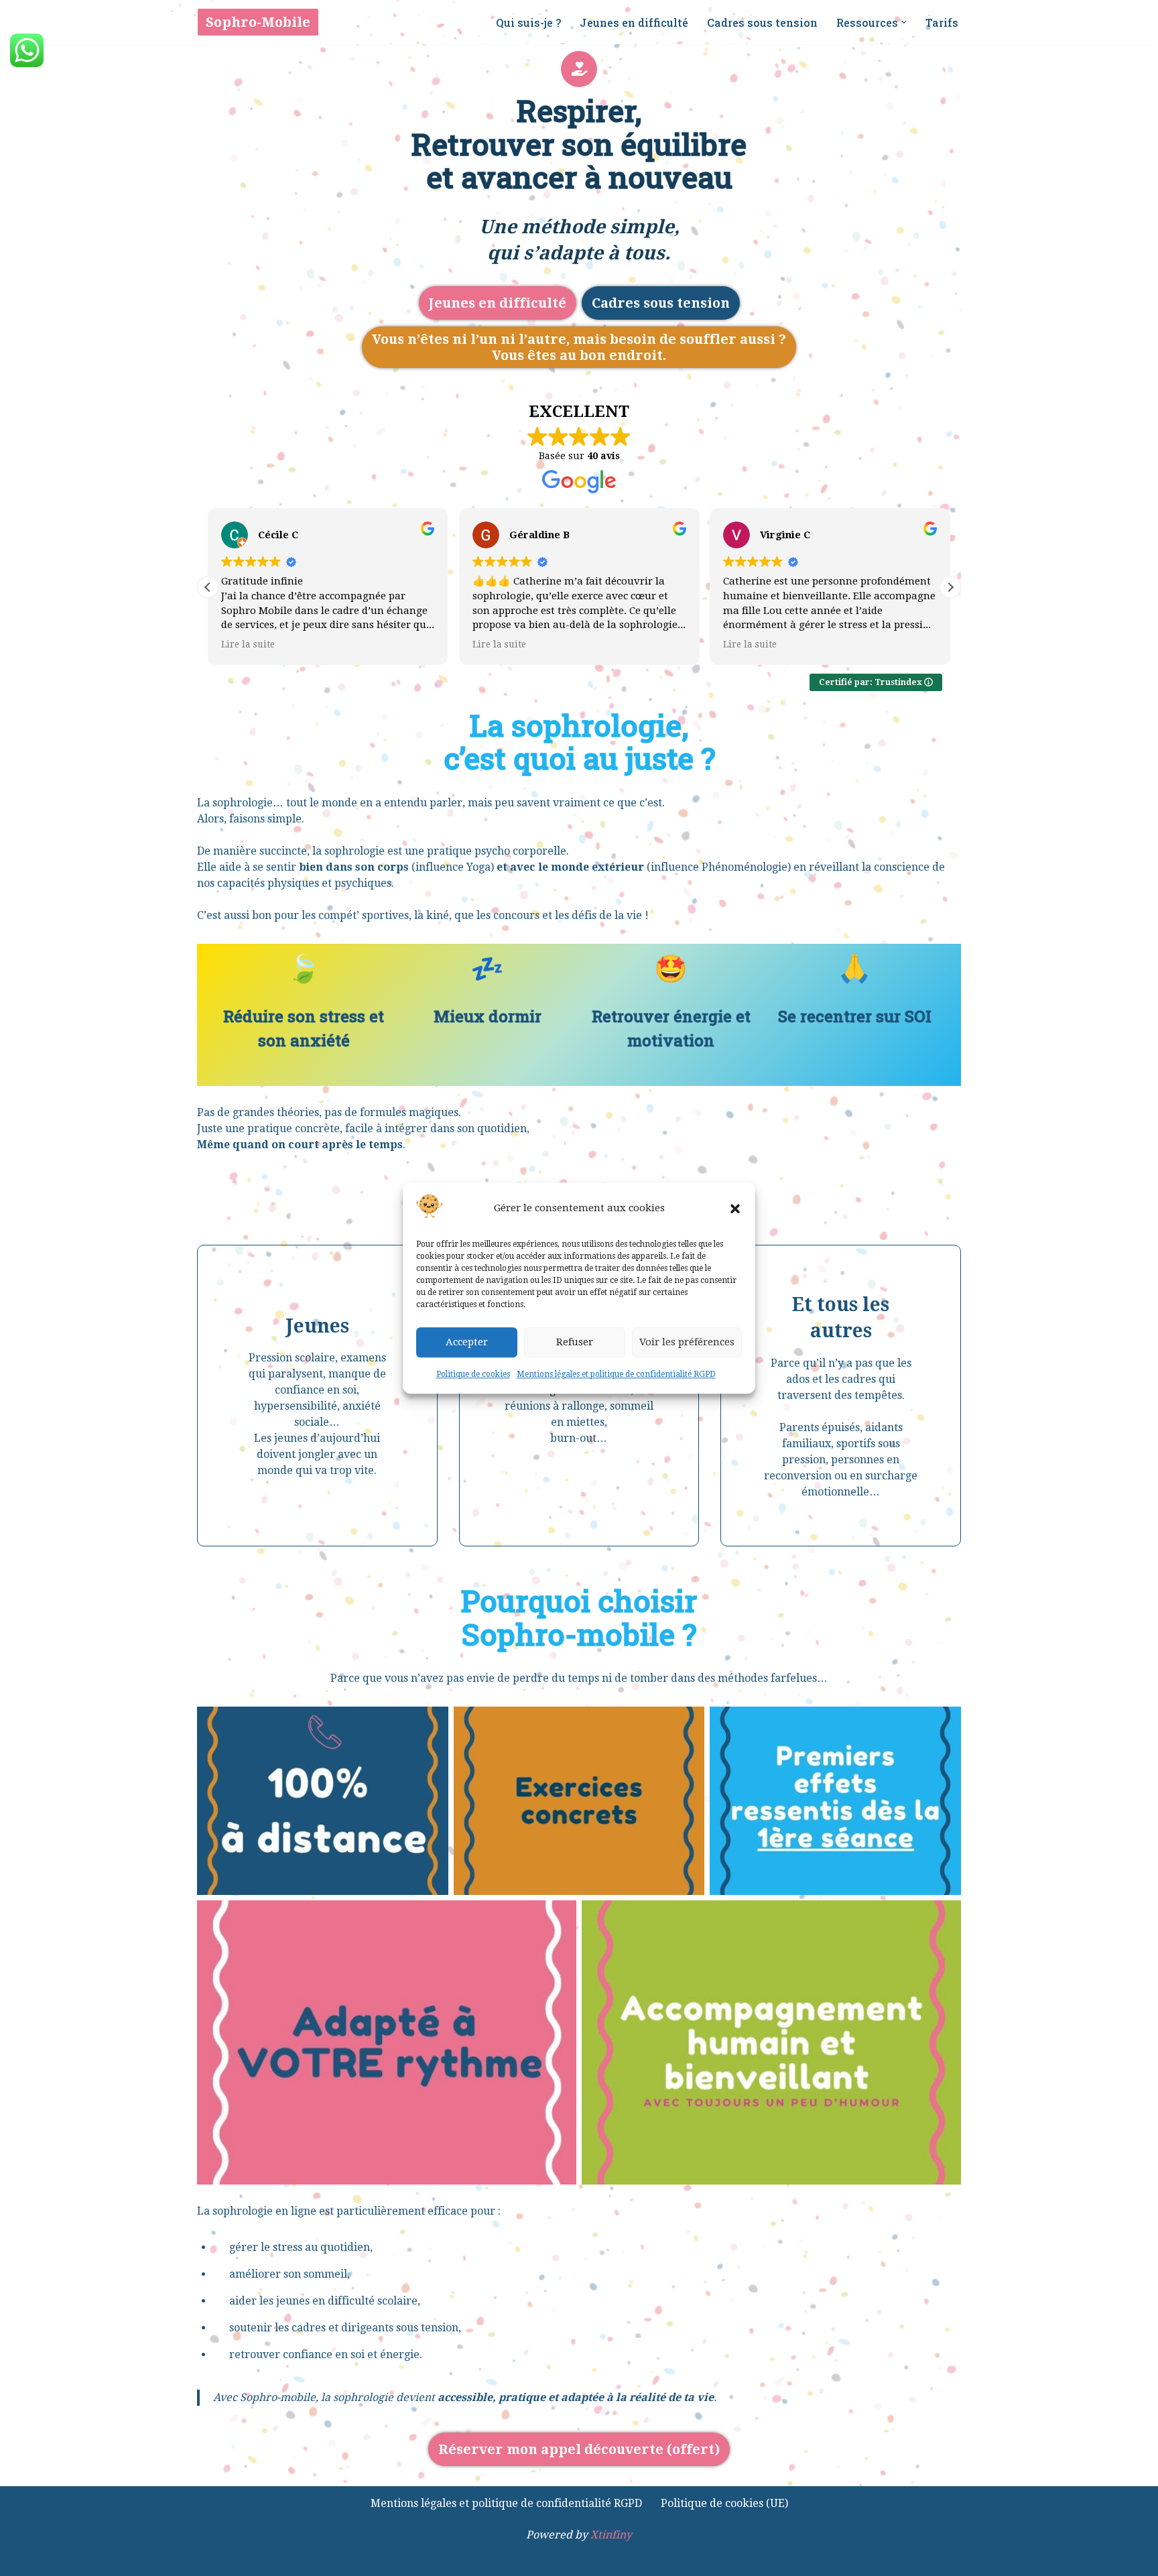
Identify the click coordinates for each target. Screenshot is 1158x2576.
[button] (735, 1209)
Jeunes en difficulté (634, 22)
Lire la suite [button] (248, 644)
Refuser (575, 1343)
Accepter (467, 1343)
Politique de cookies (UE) (724, 2503)
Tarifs (942, 22)
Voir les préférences (687, 1343)
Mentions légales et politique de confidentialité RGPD (616, 1374)
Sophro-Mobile (258, 22)
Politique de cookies (473, 1374)
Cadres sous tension (762, 22)
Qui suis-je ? (528, 22)
